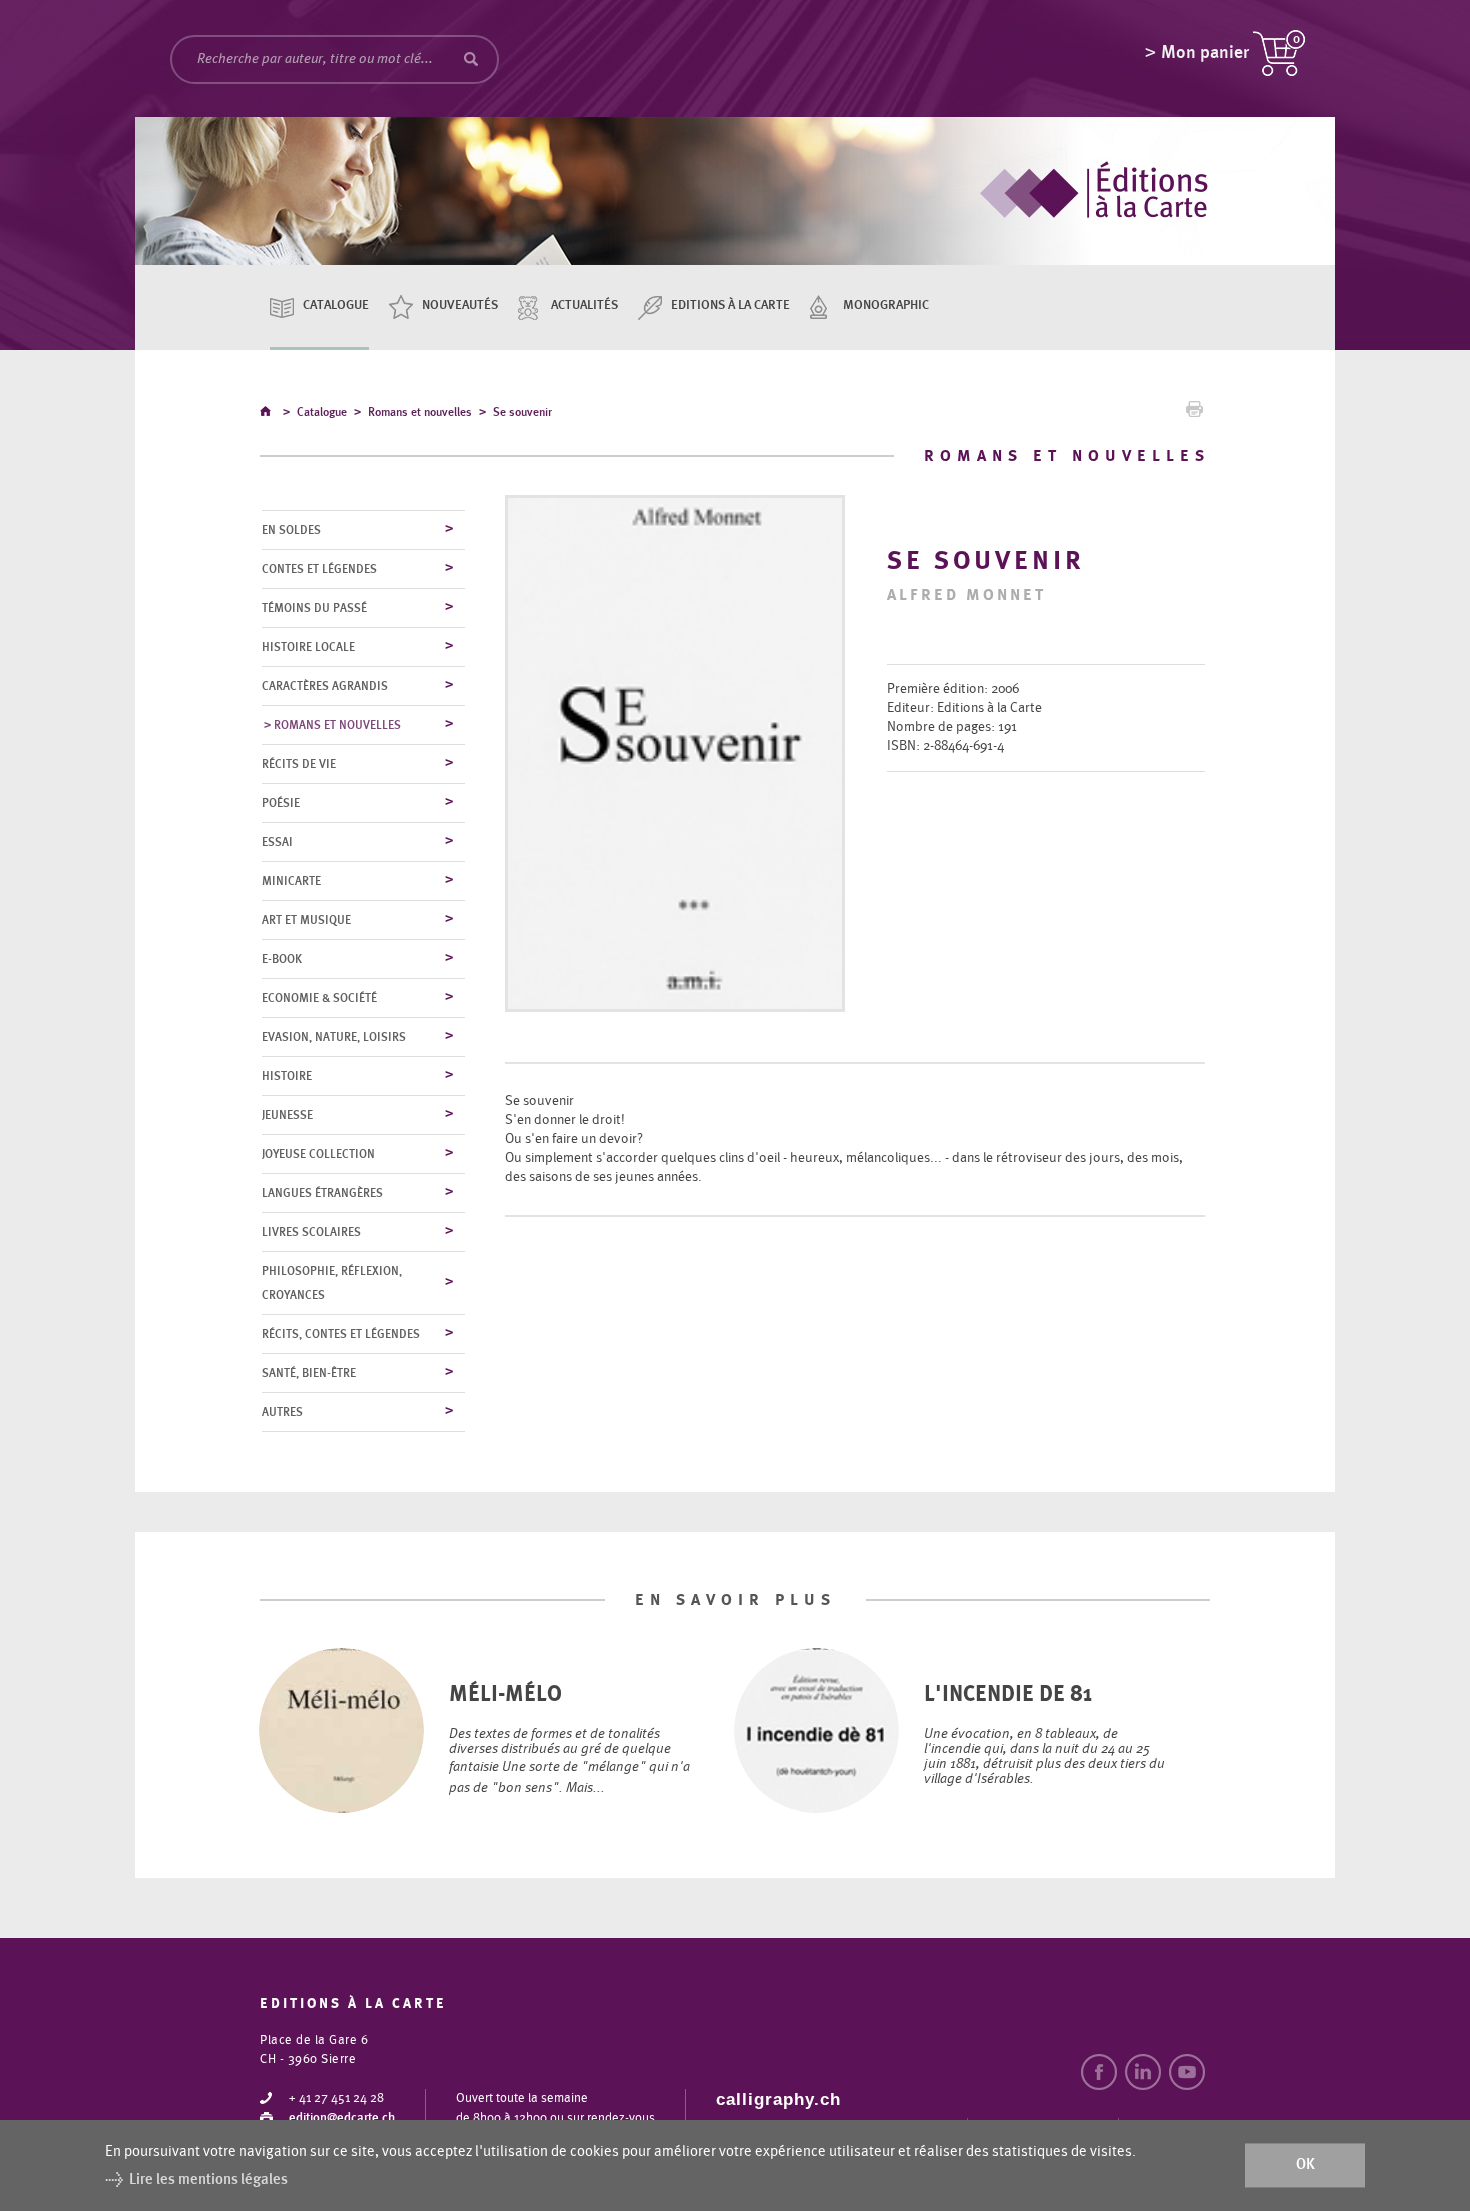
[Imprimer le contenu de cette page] (1194, 414)
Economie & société (319, 998)
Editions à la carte (730, 305)
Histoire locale (308, 647)
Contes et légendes (319, 569)
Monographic (886, 305)
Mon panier (1205, 53)
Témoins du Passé (314, 608)
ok (1305, 2165)
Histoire (287, 1076)
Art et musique (306, 920)
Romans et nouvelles (420, 412)
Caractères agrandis (325, 686)
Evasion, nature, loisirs (334, 1037)
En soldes (291, 530)
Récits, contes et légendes (341, 1334)
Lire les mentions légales (208, 2179)
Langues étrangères (322, 1193)
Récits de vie (299, 764)
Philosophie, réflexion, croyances (332, 1283)
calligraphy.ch (778, 2099)
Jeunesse (287, 1115)
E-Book (282, 959)
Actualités (584, 305)
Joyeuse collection (318, 1154)
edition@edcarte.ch (342, 2118)
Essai (277, 842)
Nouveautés (460, 305)
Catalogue (336, 305)
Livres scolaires (311, 1232)
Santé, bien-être (309, 1373)
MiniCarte (291, 881)
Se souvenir (522, 412)
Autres (282, 1412)
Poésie (281, 803)
